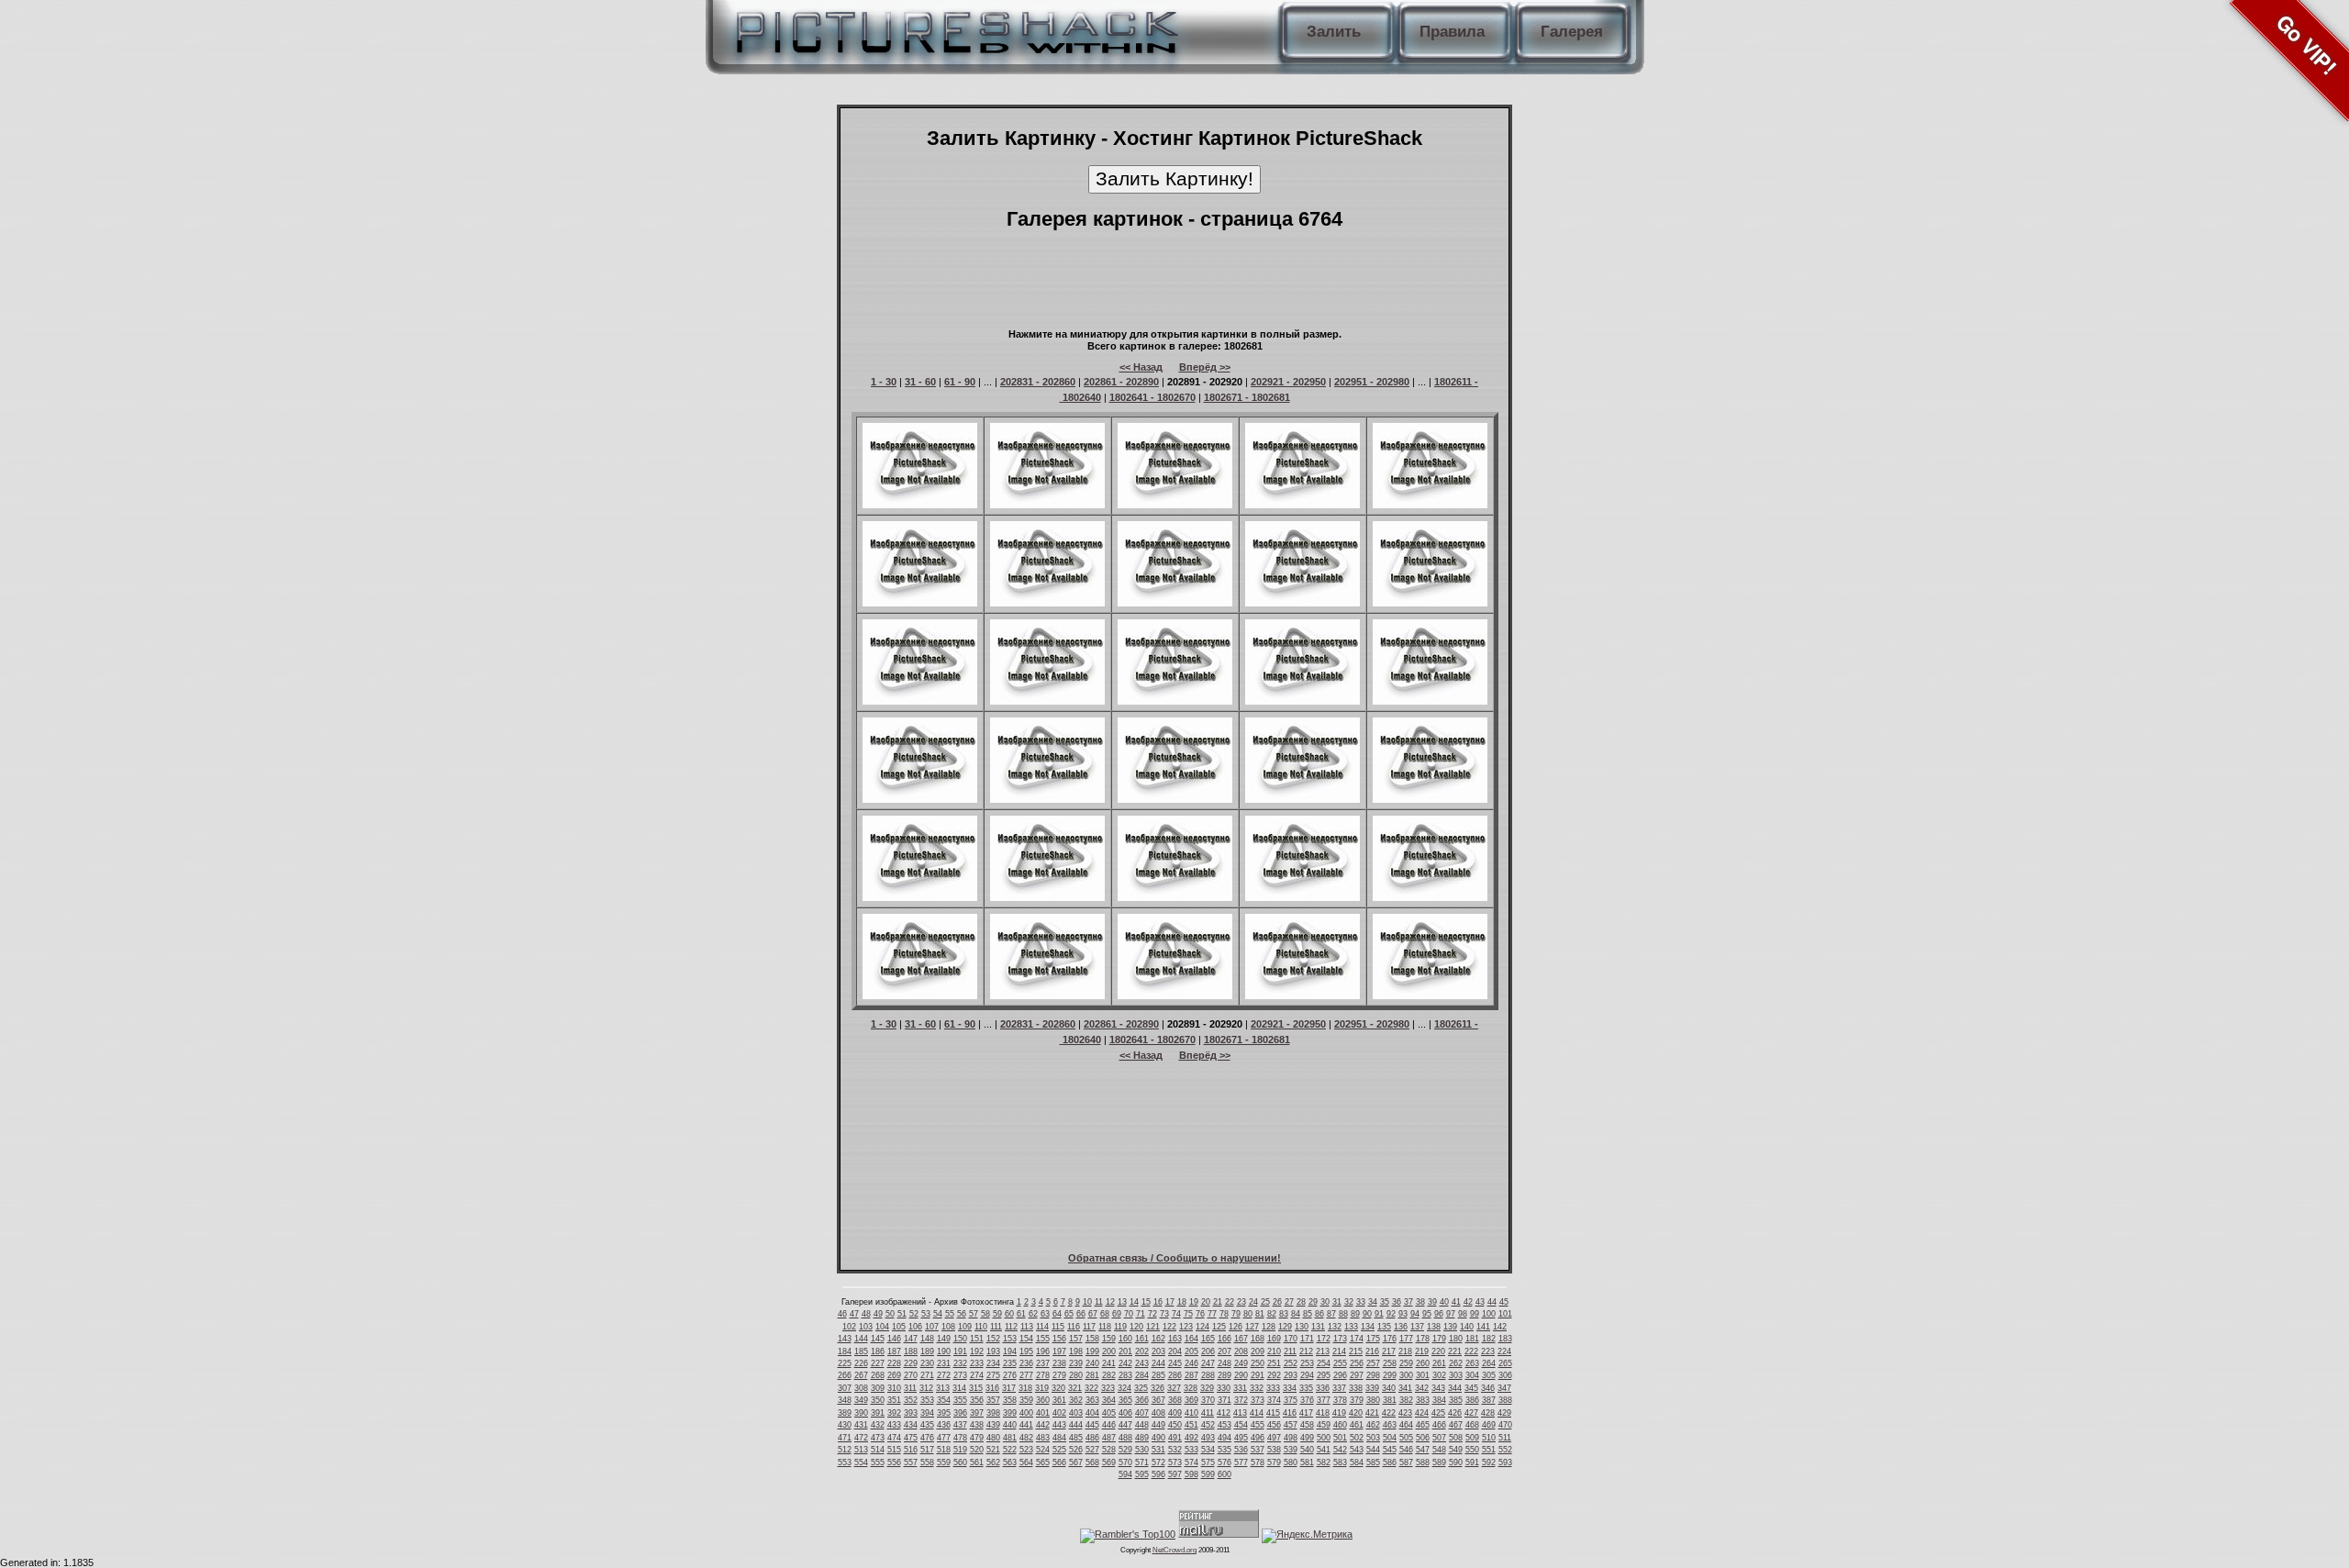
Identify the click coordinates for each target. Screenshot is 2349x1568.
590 (1456, 1462)
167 (1241, 1339)
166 (1225, 1339)
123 (1186, 1327)
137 (1417, 1327)
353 (927, 1400)
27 (1289, 1302)
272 (944, 1375)
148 (927, 1339)
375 (1291, 1400)
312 (926, 1388)
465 (1423, 1425)
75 (1188, 1314)
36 (1397, 1302)
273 (960, 1375)
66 (1081, 1314)
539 (1291, 1450)
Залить (1334, 32)
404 (1092, 1413)
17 (1170, 1302)
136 (1401, 1327)
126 (1236, 1327)
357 (993, 1400)
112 (1011, 1327)
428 (1488, 1413)
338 (1356, 1388)
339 (1372, 1388)
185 (861, 1351)
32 (1349, 1302)
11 (1099, 1302)
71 (1141, 1314)
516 (911, 1450)
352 (911, 1400)
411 (1208, 1413)
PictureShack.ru (953, 28)
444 (1076, 1425)
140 (1467, 1327)
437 (960, 1425)
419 (1339, 1413)
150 (960, 1339)
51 (902, 1314)
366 (1142, 1400)
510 (1489, 1438)
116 (1074, 1327)
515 (894, 1450)
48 (866, 1314)
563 (1010, 1462)
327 (1174, 1388)
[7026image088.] (920, 995)
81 (1260, 1314)
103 (866, 1327)
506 (1423, 1438)
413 (1240, 1413)
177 (1406, 1339)
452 (1208, 1425)
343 (1438, 1388)
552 (1505, 1450)
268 (878, 1375)
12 (1110, 1302)
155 (1043, 1339)
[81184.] (1430, 995)
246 (1191, 1363)
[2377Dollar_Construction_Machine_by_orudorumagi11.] (1047, 603)
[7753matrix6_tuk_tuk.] (1303, 995)
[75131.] (1175, 995)
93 (1403, 1314)
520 (977, 1450)
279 (1059, 1375)
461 (1357, 1425)
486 (1092, 1438)
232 (960, 1363)
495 (1241, 1438)
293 (1291, 1375)
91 (1379, 1314)
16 (1158, 1302)
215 (1356, 1351)
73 (1164, 1314)
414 (1257, 1413)
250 (1258, 1363)
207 (1225, 1351)
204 (1175, 1351)
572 (1158, 1462)
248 (1225, 1363)
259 (1406, 1363)
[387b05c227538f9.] (1303, 505)
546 (1406, 1450)
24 (1253, 1302)
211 (1290, 1351)
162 (1158, 1339)
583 (1340, 1462)
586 (1390, 1462)
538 (1274, 1450)
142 (1500, 1327)
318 (1025, 1388)
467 (1456, 1425)
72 (1152, 1314)
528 (1109, 1450)
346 (1488, 1388)
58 (985, 1314)
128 (1269, 1327)
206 (1208, 1351)
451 (1191, 1425)
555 (878, 1462)
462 (1373, 1425)
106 (915, 1327)
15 (1146, 1302)
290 (1241, 1375)
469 (1489, 1425)
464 (1406, 1425)
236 (1026, 1363)
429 (1504, 1413)
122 (1169, 1327)
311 (910, 1388)
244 (1158, 1363)
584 (1357, 1462)
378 (1340, 1400)
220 (1438, 1351)
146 (894, 1339)
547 (1423, 1450)
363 (1092, 1400)
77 (1212, 1314)
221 (1455, 1351)
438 (977, 1425)
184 (845, 1351)
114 (1042, 1327)
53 (926, 1314)
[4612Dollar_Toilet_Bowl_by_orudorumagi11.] (1303, 603)
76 (1200, 1314)
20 (1206, 1302)
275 (993, 1375)
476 (927, 1438)
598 (1191, 1474)
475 (911, 1438)
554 (861, 1462)
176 (1390, 1339)
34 (1373, 1302)
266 (845, 1375)
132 (1335, 1327)
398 (993, 1413)
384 (1439, 1400)
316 (992, 1388)
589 (1439, 1462)
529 (1125, 1450)
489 (1142, 1438)
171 (1307, 1339)
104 (882, 1327)
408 (1158, 1413)
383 (1423, 1400)
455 (1258, 1425)
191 (960, 1351)
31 (1337, 1302)
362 (1076, 1400)
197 (1059, 1351)
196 (1043, 1351)
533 (1191, 1450)
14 (1134, 1302)
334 (1290, 1388)
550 (1472, 1450)
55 (950, 1314)
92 (1391, 1314)
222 (1471, 1351)
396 (960, 1413)
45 (1504, 1302)
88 (1343, 1314)
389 (845, 1413)
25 (1265, 1302)
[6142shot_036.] (1175, 799)
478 (960, 1438)
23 (1241, 1302)
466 (1439, 1425)
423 (1405, 1413)
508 (1456, 1438)
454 (1241, 1425)
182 (1489, 1339)
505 (1406, 1438)
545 (1390, 1450)
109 (965, 1327)
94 (1415, 1314)
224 (1504, 1351)
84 (1296, 1314)
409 (1175, 1413)
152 (993, 1339)
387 (1489, 1400)
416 (1290, 1413)
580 (1291, 1462)
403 (1076, 1413)
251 (1274, 1363)
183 (1505, 1339)
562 (993, 1462)
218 (1405, 1351)
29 (1313, 1302)
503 (1373, 1438)
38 (1420, 1302)
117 (1089, 1327)
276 (1010, 1375)
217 (1389, 1351)
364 (1109, 1400)
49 (878, 1314)
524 (1043, 1450)
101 (1505, 1314)
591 (1472, 1462)
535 (1225, 1450)
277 (1026, 1375)
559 (944, 1462)
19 (1194, 1302)
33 (1361, 1302)
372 (1241, 1400)
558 (927, 1462)
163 (1175, 1339)
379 (1357, 1400)
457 (1291, 1425)
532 (1175, 1450)
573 (1175, 1462)
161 (1142, 1339)
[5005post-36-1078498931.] (1430, 799)
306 (1505, 1375)
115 (1058, 1327)
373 (1258, 1400)
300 (1406, 1375)
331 (1240, 1388)
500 (1324, 1438)
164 (1191, 1339)
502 (1357, 1438)
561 (977, 1462)
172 (1324, 1339)
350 (878, 1400)
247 (1208, 1363)
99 (1475, 1314)
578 (1258, 1462)
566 (1059, 1462)
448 (1142, 1425)
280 (1076, 1375)
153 (1010, 1339)
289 (1225, 1375)
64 (1057, 1314)
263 (1472, 1363)
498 (1291, 1438)
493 (1208, 1438)
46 (842, 1314)
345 (1471, 1388)
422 (1389, 1413)
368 (1175, 1400)
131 (1318, 1327)
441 (1026, 1425)
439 (993, 1425)
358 (1010, 1400)
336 (1323, 1388)
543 (1357, 1450)
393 (911, 1413)
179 (1439, 1339)
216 (1372, 1351)
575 (1208, 1462)
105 (899, 1327)
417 (1306, 1413)
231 (944, 1363)
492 (1191, 1438)
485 (1076, 1438)
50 (890, 1314)
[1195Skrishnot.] (1047, 897)
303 (1456, 1375)
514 (878, 1450)
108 (948, 1327)
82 (1272, 1314)
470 (1505, 1425)
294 (1307, 1375)
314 (959, 1388)
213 (1323, 1351)
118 (1105, 1327)
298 (1373, 1375)
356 (977, 1400)
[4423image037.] (1430, 897)
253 (1307, 1363)
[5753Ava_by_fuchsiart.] (1430, 505)
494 (1225, 1438)
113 (1027, 1327)
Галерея (1572, 32)
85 (1308, 1314)
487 (1109, 1438)
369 (1191, 1400)
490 (1158, 1438)
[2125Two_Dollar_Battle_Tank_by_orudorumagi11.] (1303, 701)
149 (944, 1339)
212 (1306, 1351)
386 (1472, 1400)
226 (861, 1363)
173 (1340, 1339)
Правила (1452, 32)
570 (1125, 1462)
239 (1076, 1363)
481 (1010, 1438)
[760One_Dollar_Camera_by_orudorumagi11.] (920, 701)
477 (944, 1438)
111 (996, 1327)
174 (1357, 1339)
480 (993, 1438)
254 (1324, 1363)
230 (927, 1363)
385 (1456, 1400)
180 (1456, 1339)
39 (1432, 1302)
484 (1059, 1438)
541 (1324, 1450)
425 (1438, 1413)
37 (1408, 1302)
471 (845, 1438)
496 (1258, 1438)
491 (1175, 1438)
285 (1158, 1375)
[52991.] (1303, 897)
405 (1109, 1413)
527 (1092, 1450)
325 (1141, 1388)
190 (944, 1351)
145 (878, 1339)
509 (1472, 1438)
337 (1339, 1388)
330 (1224, 1388)
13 (1122, 1302)
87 (1331, 1314)
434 (911, 1425)
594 (1125, 1474)
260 (1423, 1363)
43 (1480, 1302)
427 (1471, 1413)
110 (981, 1327)
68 (1105, 1314)
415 (1273, 1413)
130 (1302, 1327)
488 (1125, 1438)
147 (911, 1339)
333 (1273, 1388)
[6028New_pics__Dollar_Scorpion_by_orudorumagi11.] (1430, 603)
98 (1463, 1314)
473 (878, 1438)
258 (1390, 1363)
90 (1367, 1314)
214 (1339, 1351)
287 (1191, 1375)
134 (1368, 1327)
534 (1208, 1450)
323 (1108, 1388)
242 (1125, 1363)
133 (1351, 1327)
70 (1129, 1314)
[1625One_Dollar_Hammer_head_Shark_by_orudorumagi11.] (1047, 799)
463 (1390, 1425)
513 (861, 1450)
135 (1384, 1327)
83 (1284, 1314)
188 (911, 1351)
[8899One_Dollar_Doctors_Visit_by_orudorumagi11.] (1047, 701)
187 (894, 1351)
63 (1045, 1314)
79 (1236, 1314)
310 (894, 1388)
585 (1373, 1462)
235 (1010, 1363)
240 (1092, 1363)
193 (993, 1351)
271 (927, 1375)
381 (1390, 1400)
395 (944, 1413)
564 (1026, 1462)
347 (1504, 1388)
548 (1439, 1450)
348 (845, 1400)
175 (1373, 1339)
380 (1373, 1400)
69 (1117, 1314)
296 (1340, 1375)
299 (1390, 1375)
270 (911, 1375)
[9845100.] (1047, 995)
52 (914, 1314)
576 (1225, 1462)
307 (845, 1388)
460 (1340, 1425)
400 (1026, 1413)
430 (845, 1425)
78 (1224, 1314)
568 (1092, 1462)
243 (1142, 1363)
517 (927, 1450)
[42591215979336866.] (920, 505)
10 (1087, 1302)
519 (960, 1450)
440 (1010, 1425)
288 (1208, 1375)
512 (845, 1450)
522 (1010, 1450)
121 (1153, 1327)
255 (1340, 1363)
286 (1175, 1375)
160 (1125, 1339)
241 (1109, 1363)
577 (1241, 1462)
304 (1472, 1375)
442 (1043, 1425)
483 (1043, 1438)
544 (1373, 1450)
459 (1324, 1425)
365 (1125, 1400)
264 (1489, 1363)
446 (1109, 1425)
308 (861, 1388)
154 (1026, 1339)
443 (1059, 1425)
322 (1091, 1388)
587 (1406, 1462)
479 (977, 1438)
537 (1258, 1450)
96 (1439, 1314)
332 (1257, 1388)
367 (1158, 1400)
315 (976, 1388)
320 (1058, 1388)
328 (1191, 1388)
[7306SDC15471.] (1175, 505)
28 (1301, 1302)
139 (1450, 1327)
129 (1285, 1327)
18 (1182, 1302)
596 (1158, 1474)
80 (1248, 1314)
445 (1092, 1425)
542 (1340, 1450)
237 (1043, 1363)
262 (1456, 1363)
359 (1026, 1400)
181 (1472, 1339)
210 (1274, 1351)
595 (1142, 1474)
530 (1142, 1450)
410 (1191, 1413)
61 (1021, 1314)
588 (1423, 1462)
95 (1427, 1314)
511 (1505, 1438)
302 (1439, 1375)
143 (845, 1339)
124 (1202, 1327)
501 (1340, 1438)
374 (1274, 1400)
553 (845, 1462)
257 (1373, 1363)
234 (993, 1363)
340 (1389, 1388)
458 (1307, 1425)
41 (1456, 1302)
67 (1093, 1314)
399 (1010, 1413)
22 (1230, 1302)
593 (1505, 1462)
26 (1277, 1302)
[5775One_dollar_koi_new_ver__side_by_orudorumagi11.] (1175, 701)
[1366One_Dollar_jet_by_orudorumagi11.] (920, 799)
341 (1405, 1388)
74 (1176, 1314)
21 (1218, 1302)
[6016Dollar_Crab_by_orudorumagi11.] (1175, 603)
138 (1434, 1327)
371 (1225, 1400)
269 (894, 1375)
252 (1291, 1363)
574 (1191, 1462)
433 (894, 1425)
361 (1059, 1400)
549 (1456, 1450)
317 (1009, 1388)
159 (1109, 1339)
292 (1274, 1375)
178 (1423, 1339)
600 (1225, 1474)
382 (1406, 1400)
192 (977, 1351)
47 (854, 1314)
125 (1219, 1327)
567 (1076, 1462)
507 (1439, 1438)
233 (977, 1363)
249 (1241, 1363)
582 (1324, 1462)
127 (1252, 1327)
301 (1423, 1375)
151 (977, 1339)
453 (1225, 1425)
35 (1385, 1302)
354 (944, 1400)
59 (997, 1314)
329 (1207, 1388)
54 (938, 1314)
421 (1372, 1413)
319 (1042, 1388)
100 (1489, 1314)
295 (1324, 1375)
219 (1422, 1351)
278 (1043, 1375)
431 (861, 1425)
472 (861, 1438)
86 (1319, 1314)
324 (1124, 1388)
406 (1125, 1413)
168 (1258, 1339)
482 (1026, 1438)
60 (1009, 1314)
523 (1026, 1450)
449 (1158, 1425)
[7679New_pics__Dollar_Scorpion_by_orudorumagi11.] (1303, 799)
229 (911, 1363)
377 (1324, 1400)
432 (878, 1425)
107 (932, 1327)
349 (861, 1400)
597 (1175, 1474)
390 (861, 1413)
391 (878, 1413)
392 (894, 1413)
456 (1274, 1425)
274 (977, 1375)
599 (1208, 1474)
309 (878, 1388)
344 (1455, 1388)
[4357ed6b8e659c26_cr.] (920, 603)
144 (861, 1339)
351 (894, 1400)
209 (1258, 1351)
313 (943, 1388)
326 (1158, 1388)
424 (1422, 1413)
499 (1307, 1438)
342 (1422, 1388)
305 (1489, 1375)
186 (878, 1351)
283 (1125, 1375)
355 (960, 1400)
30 (1325, 1302)
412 (1224, 1413)
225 (845, 1363)
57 (974, 1314)
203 (1158, 1351)
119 (1120, 1327)
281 (1092, 1375)
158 (1092, 1339)
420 (1356, 1413)
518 (944, 1450)
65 (1069, 1314)
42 (1468, 1302)
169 (1274, 1339)
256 (1357, 1363)
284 (1142, 1375)
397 (977, 1413)
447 (1125, 1425)
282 (1109, 1375)
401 (1043, 1413)
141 (1483, 1327)
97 (1451, 1314)
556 (894, 1462)
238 (1059, 1363)
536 (1241, 1450)
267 (861, 1375)
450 (1175, 1425)
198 (1076, 1351)
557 (911, 1462)
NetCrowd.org (1174, 1550)
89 (1355, 1314)
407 (1142, 1413)
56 (962, 1314)
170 (1291, 1339)
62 (1033, 1314)
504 (1390, 1438)
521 (993, 1450)
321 (1075, 1388)
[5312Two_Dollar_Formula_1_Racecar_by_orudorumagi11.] (1430, 701)
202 (1142, 1351)
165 (1208, 1339)
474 (894, 1438)
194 (1010, 1351)
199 (1092, 1351)
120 (1136, 1327)
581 (1307, 1462)
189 (927, 1351)
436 (944, 1425)
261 (1439, 1363)
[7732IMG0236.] (920, 897)
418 (1323, 1413)
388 (1505, 1400)
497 (1274, 1438)
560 (960, 1462)
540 (1307, 1450)
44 (1492, 1302)
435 (927, 1425)
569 (1109, 1462)
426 (1455, 1413)
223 (1488, 1351)
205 (1191, 1351)
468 (1472, 1425)
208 (1241, 1351)
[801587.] (1175, 897)
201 (1125, 1351)
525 (1059, 1450)
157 (1076, 1339)
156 (1059, 1339)
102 (849, 1327)
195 (1026, 1351)
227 (878, 1363)
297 (1357, 1375)
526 (1076, 1450)
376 (1307, 1400)
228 (894, 1363)
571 (1142, 1462)
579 (1274, 1462)
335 (1306, 1388)
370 (1208, 1400)
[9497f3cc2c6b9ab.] (1047, 505)
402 (1059, 1413)
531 (1158, 1450)
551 (1489, 1450)
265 (1505, 1363)
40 (1444, 1302)
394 (927, 1413)
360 (1043, 1400)
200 (1109, 1351)
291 (1258, 1375)
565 (1043, 1462)
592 (1489, 1462)
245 (1175, 1363)
